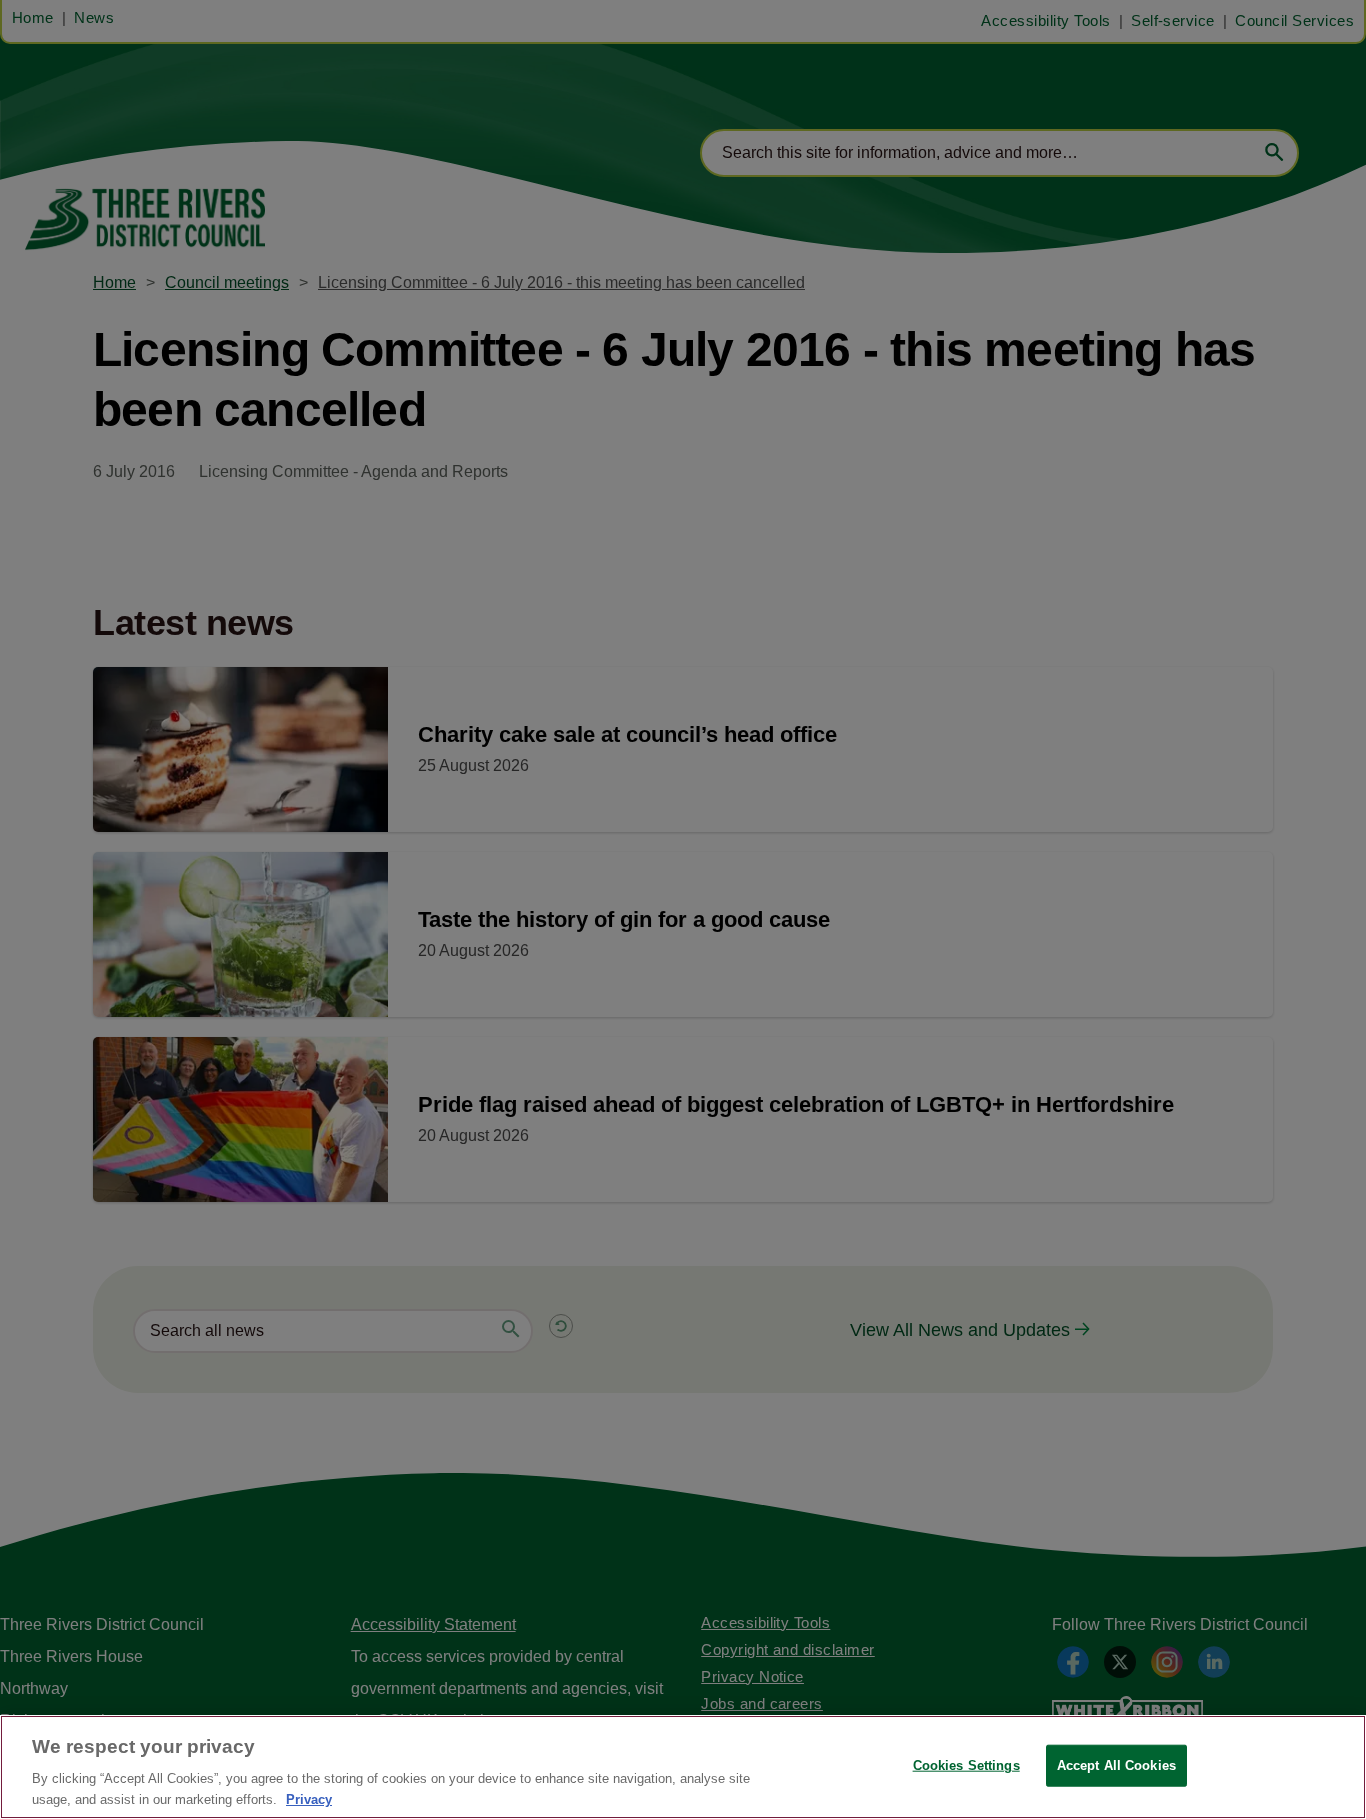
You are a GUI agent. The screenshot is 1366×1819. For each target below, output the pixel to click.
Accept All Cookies (1116, 1765)
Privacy (309, 1798)
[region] (683, 1767)
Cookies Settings (966, 1765)
